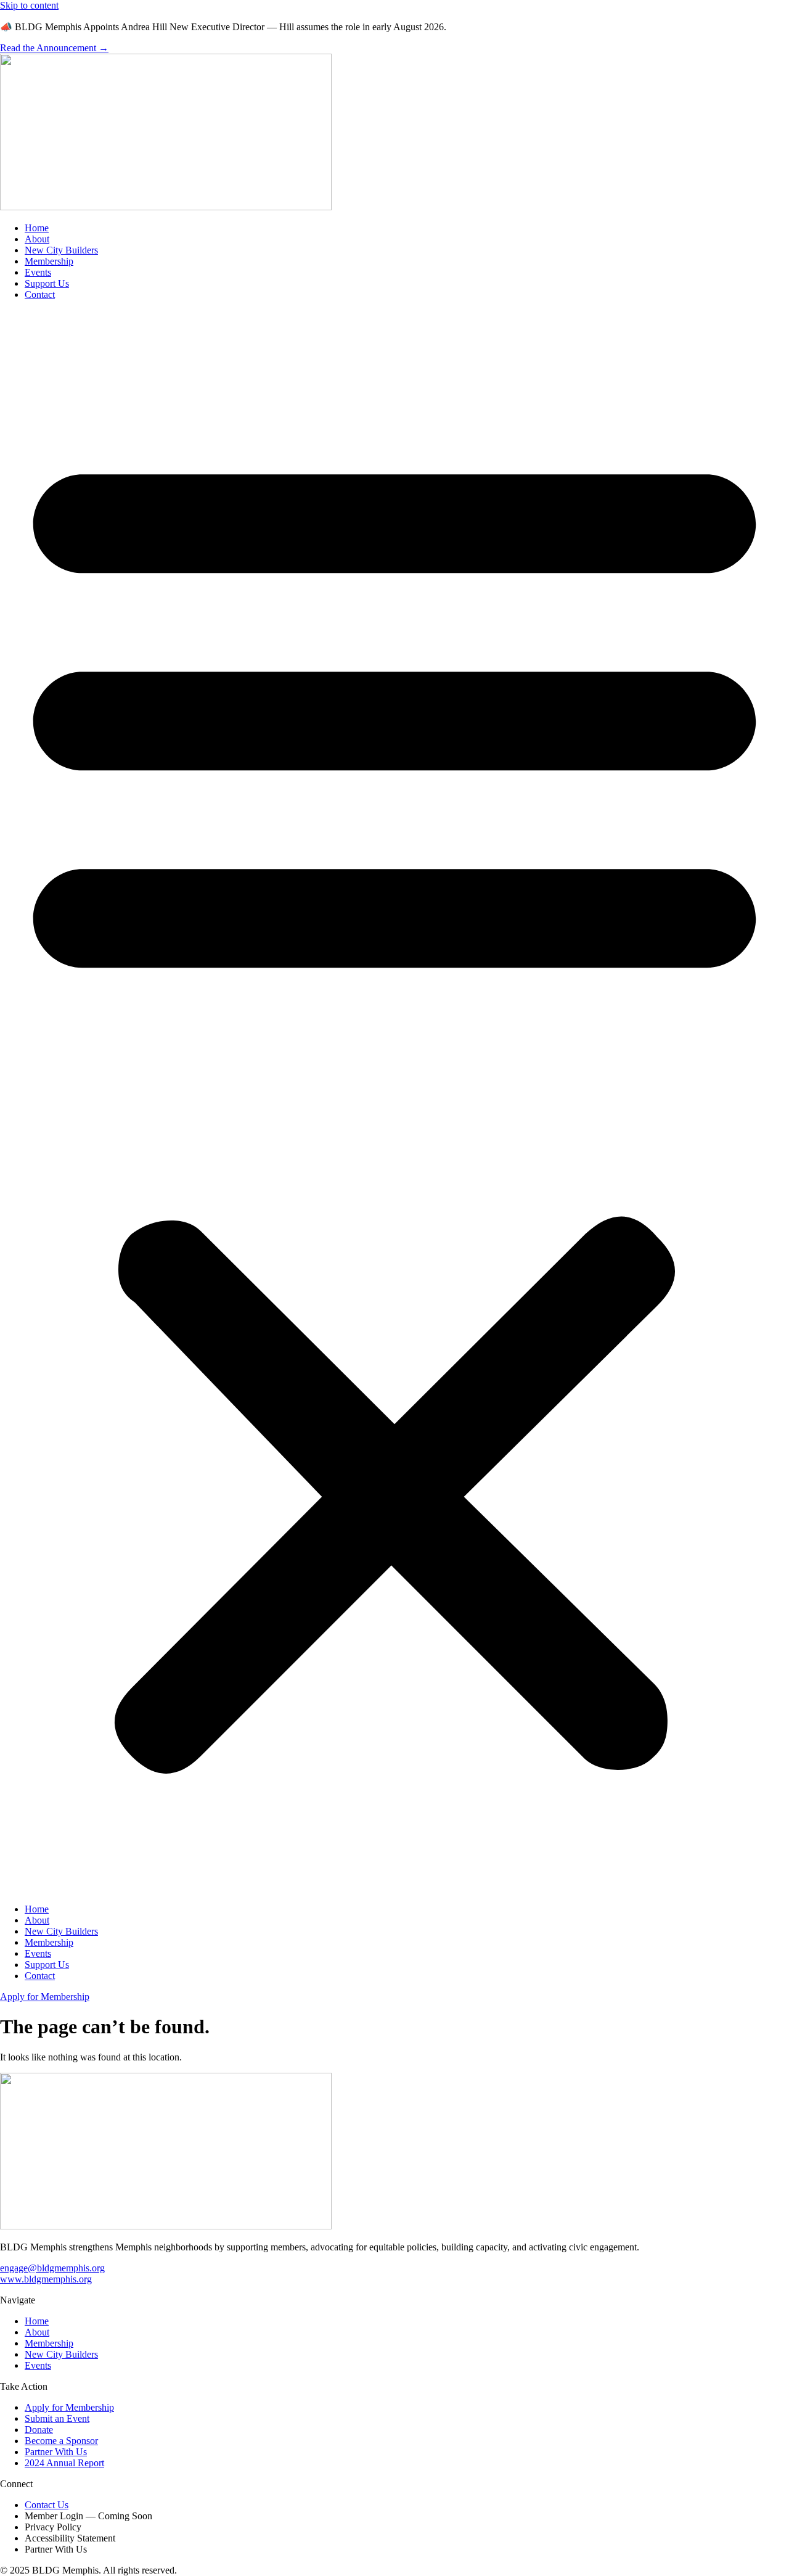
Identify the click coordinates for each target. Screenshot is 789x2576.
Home (37, 228)
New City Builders (61, 250)
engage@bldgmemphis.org (52, 2268)
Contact (40, 294)
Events (38, 272)
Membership (49, 261)
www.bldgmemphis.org (46, 2279)
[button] (394, 1102)
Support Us (47, 283)
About (37, 239)
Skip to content (29, 5)
